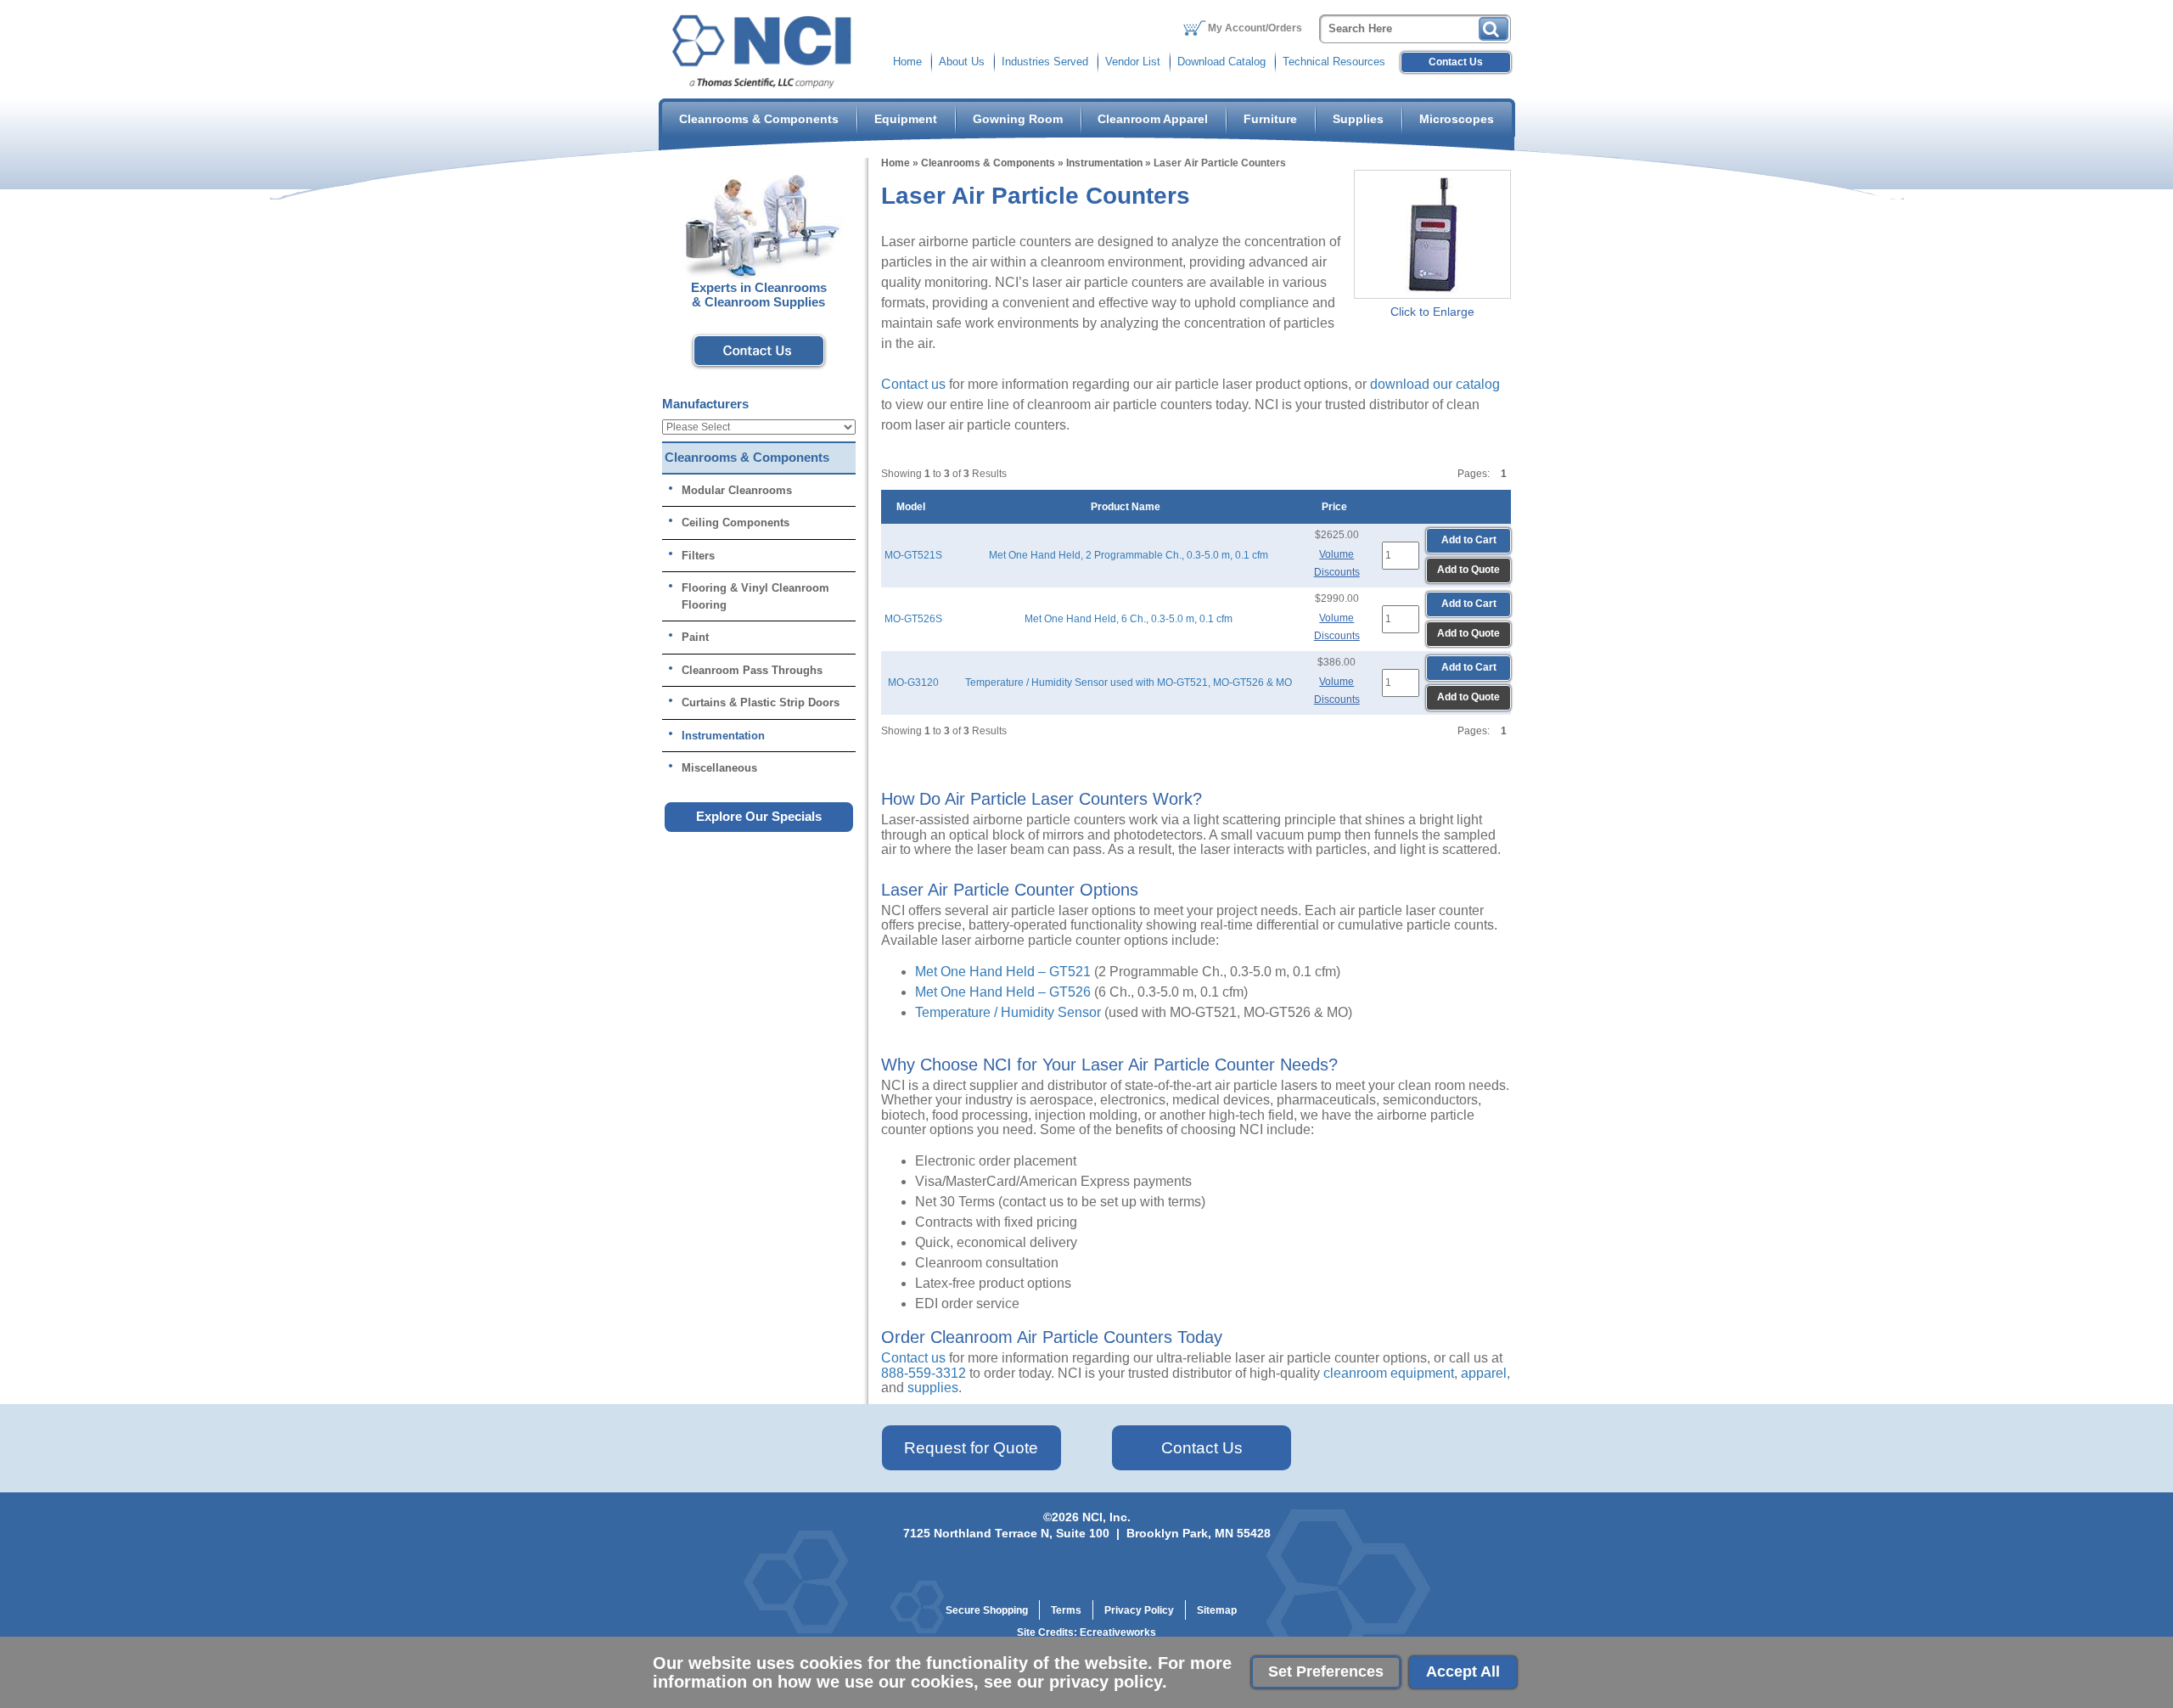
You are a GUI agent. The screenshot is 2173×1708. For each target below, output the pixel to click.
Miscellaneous (719, 768)
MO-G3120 (913, 683)
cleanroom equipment (1389, 1373)
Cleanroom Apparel (1153, 119)
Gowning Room (1018, 119)
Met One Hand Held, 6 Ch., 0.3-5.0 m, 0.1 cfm (1129, 619)
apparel (1484, 1373)
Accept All (1463, 1671)
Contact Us (1456, 62)
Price (1337, 507)
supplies (933, 1388)
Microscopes (1457, 119)
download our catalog (1435, 384)
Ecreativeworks (1118, 1632)
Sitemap (1217, 1610)
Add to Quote (1468, 570)
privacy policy (1106, 1682)
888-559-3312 (924, 1373)
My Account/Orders (1255, 28)
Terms (1066, 1610)
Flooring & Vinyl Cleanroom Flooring (755, 596)
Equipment (906, 119)
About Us (962, 62)
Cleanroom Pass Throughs (752, 670)
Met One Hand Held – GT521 (1003, 972)
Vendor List (1133, 62)
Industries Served (1045, 62)
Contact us (913, 384)
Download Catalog (1221, 62)
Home (907, 62)
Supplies (1358, 119)
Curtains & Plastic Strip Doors (761, 702)
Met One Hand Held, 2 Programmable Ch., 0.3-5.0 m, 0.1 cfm (1129, 555)
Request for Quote (971, 1448)
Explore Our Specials (759, 816)
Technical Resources (1334, 62)
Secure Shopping (987, 1610)
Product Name (1128, 507)
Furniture (1270, 119)
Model (913, 507)
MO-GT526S (913, 619)
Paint (695, 637)
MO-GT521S (913, 555)
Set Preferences (1326, 1671)
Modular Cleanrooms (737, 490)
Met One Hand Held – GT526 (1003, 992)
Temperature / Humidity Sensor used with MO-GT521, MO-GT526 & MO (1129, 683)
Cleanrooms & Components (759, 119)
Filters (698, 556)
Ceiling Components (736, 523)
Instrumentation (1104, 163)
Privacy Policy (1139, 1610)
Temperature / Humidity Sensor (1008, 1012)
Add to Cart (1469, 540)
